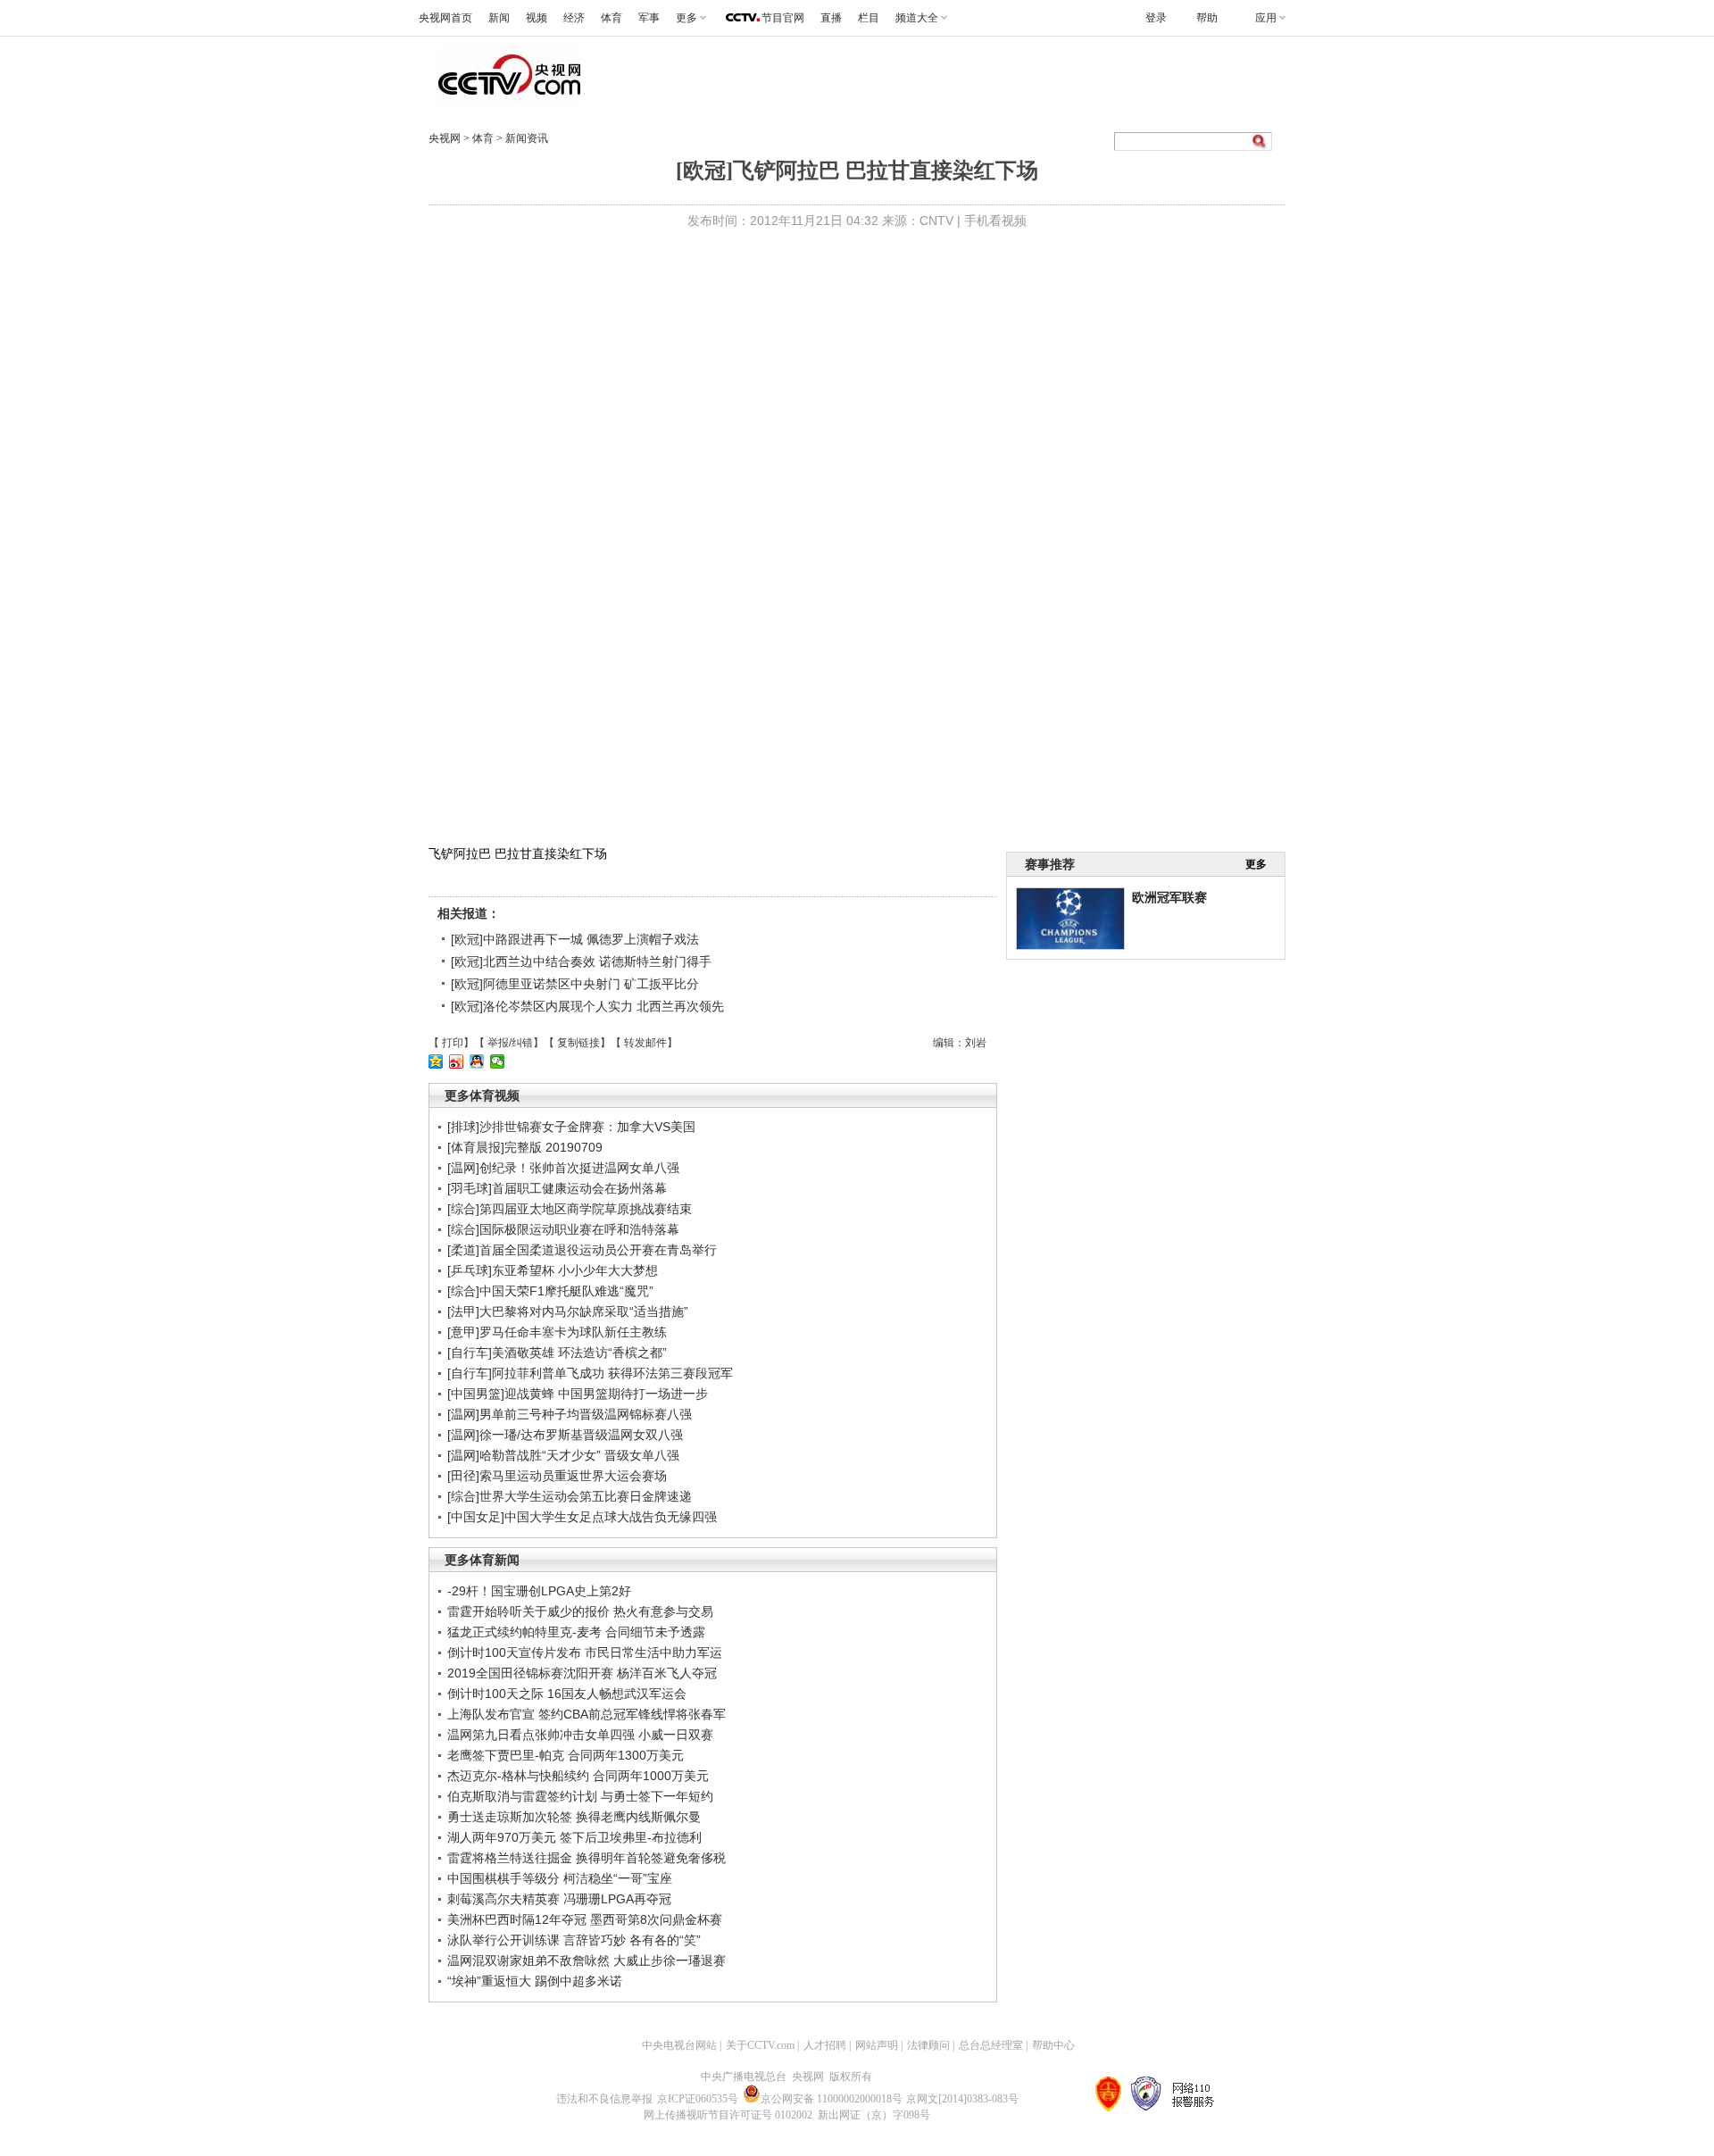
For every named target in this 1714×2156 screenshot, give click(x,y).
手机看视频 (995, 221)
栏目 (869, 18)
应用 (1266, 18)
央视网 (445, 138)
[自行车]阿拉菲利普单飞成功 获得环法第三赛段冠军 (590, 1373)
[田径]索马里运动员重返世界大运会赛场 (557, 1476)
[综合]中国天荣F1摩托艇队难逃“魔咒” (550, 1291)
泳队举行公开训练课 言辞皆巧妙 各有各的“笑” (574, 1940)
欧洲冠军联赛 (1169, 897)
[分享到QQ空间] (436, 1061)
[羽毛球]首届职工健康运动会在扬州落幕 (557, 1188)
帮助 (1207, 18)
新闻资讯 (527, 138)
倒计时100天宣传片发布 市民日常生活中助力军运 (585, 1652)
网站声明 (877, 2045)
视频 (537, 18)
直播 (831, 18)
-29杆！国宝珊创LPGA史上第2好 (539, 1591)
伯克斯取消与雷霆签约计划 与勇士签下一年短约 (580, 1796)
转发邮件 (645, 1043)
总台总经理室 (991, 2045)
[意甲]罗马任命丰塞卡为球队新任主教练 (557, 1332)
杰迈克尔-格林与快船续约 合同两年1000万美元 (578, 1776)
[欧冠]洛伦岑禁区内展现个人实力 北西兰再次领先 (587, 1006)
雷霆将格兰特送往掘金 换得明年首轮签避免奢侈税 (587, 1858)
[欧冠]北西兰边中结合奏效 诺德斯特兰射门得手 (581, 961)
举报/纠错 (510, 1043)
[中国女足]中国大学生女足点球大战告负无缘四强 (582, 1517)
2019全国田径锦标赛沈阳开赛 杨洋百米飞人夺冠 (582, 1673)
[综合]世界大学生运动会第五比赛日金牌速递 (570, 1496)
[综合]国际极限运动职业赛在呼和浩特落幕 (563, 1229)
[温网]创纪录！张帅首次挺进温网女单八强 (563, 1168)
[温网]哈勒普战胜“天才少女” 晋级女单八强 (563, 1455)
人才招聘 (825, 2045)
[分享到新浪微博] (457, 1061)
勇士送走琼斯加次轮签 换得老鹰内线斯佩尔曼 (574, 1817)
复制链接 (578, 1043)
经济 (574, 18)
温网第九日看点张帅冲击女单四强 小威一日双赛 (580, 1735)
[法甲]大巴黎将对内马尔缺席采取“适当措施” (568, 1311)
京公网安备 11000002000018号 (832, 2099)
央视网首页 (445, 18)
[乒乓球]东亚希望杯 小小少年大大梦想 (553, 1270)
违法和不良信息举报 (604, 2099)
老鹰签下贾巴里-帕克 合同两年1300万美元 (566, 1755)
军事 (649, 18)
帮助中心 (1053, 2045)
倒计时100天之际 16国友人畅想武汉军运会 (567, 1694)
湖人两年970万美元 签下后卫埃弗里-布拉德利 (574, 1837)
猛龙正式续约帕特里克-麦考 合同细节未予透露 (576, 1632)
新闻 (499, 18)
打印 (453, 1043)
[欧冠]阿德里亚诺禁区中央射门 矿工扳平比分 (575, 984)
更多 (1256, 864)
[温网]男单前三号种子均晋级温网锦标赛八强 (570, 1414)
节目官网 (783, 18)
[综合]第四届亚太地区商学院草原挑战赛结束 (570, 1209)
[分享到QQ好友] (477, 1061)
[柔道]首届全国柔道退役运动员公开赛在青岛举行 (582, 1250)
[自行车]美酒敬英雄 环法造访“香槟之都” (557, 1353)
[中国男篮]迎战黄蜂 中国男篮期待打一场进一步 (578, 1394)
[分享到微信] (498, 1061)
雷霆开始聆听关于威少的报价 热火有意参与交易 (580, 1611)
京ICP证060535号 (698, 2099)
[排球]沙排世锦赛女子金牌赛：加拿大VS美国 (571, 1127)
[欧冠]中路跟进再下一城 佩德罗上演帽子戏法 (575, 939)
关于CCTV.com (760, 2045)
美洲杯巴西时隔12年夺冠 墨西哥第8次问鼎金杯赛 (585, 1919)
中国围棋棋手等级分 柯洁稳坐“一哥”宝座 (560, 1878)
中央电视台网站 (679, 2045)
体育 (612, 18)
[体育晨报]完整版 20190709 (525, 1147)
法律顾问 (928, 2045)
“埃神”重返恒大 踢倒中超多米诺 (535, 1981)
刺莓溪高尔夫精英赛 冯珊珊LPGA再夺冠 (559, 1899)
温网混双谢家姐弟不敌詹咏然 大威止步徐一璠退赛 (587, 1960)
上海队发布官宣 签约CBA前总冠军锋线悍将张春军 (587, 1714)
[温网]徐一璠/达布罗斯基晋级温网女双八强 (565, 1435)
